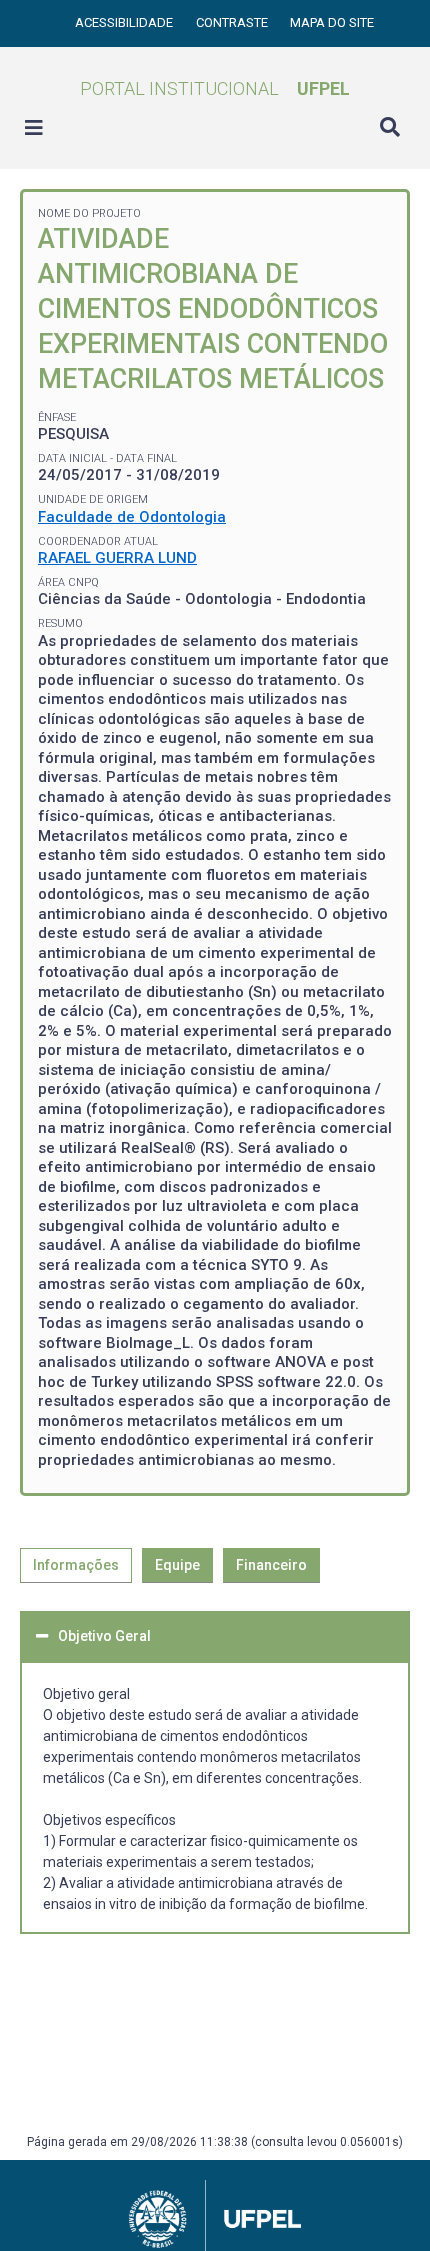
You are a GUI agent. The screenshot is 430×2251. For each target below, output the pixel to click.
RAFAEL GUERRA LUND (117, 558)
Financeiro (271, 1565)
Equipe (177, 1565)
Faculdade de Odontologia (132, 517)
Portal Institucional (215, 88)
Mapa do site (332, 22)
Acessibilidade (125, 22)
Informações (76, 1565)
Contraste (233, 22)
